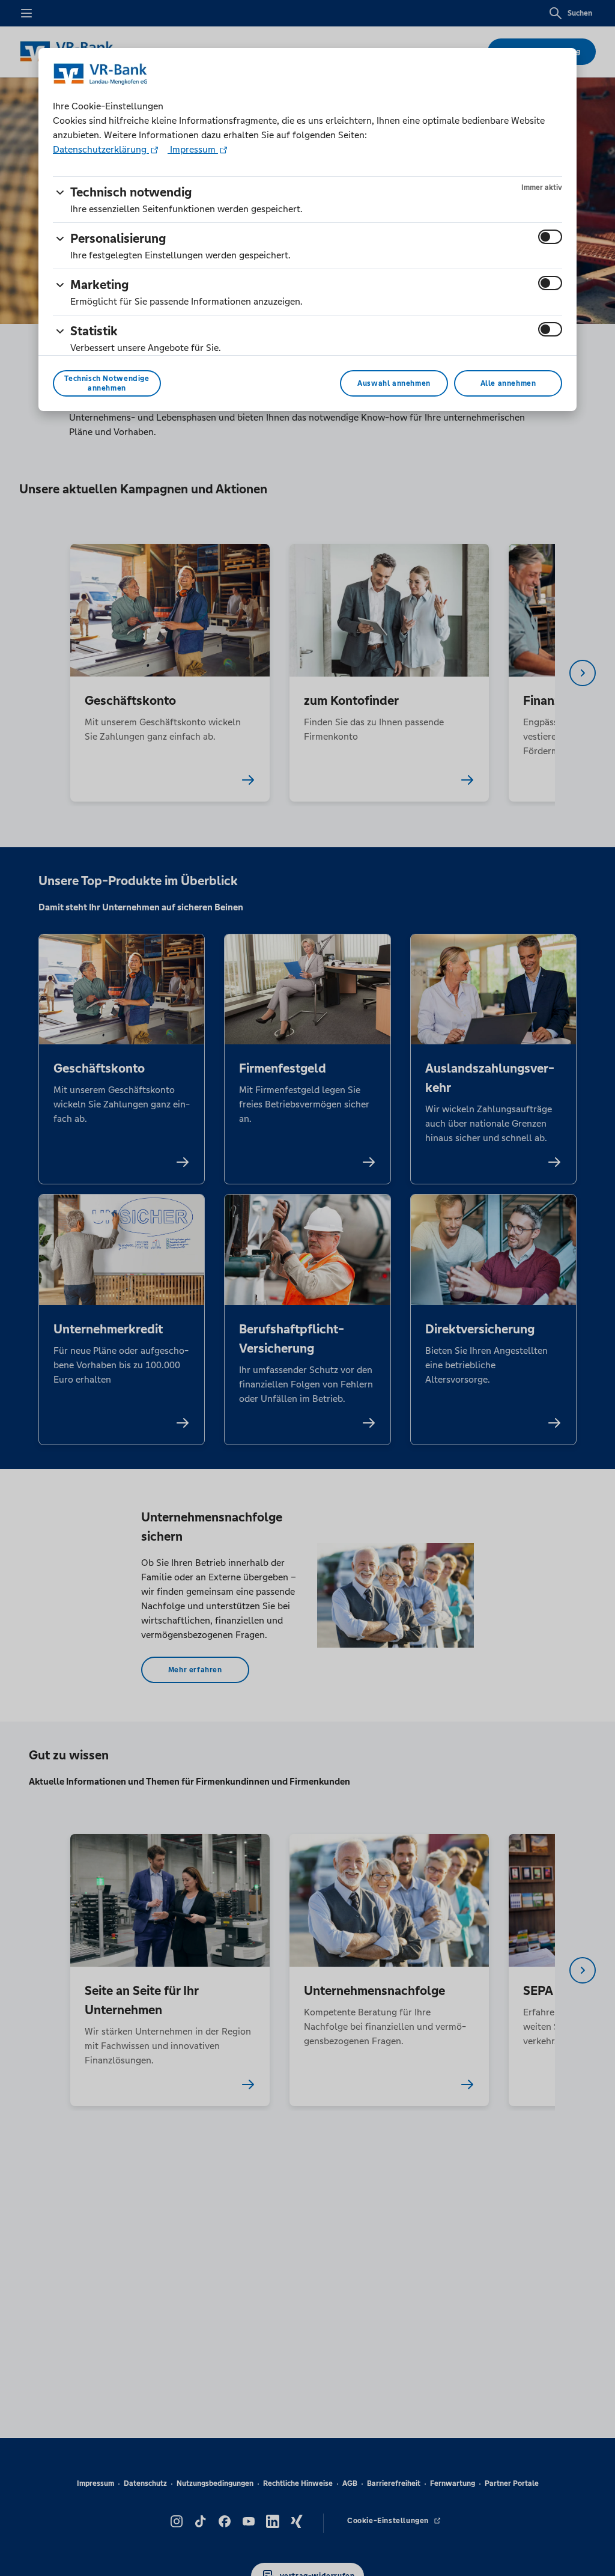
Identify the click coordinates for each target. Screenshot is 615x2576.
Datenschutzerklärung (101, 149)
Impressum (193, 149)
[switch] (550, 237)
